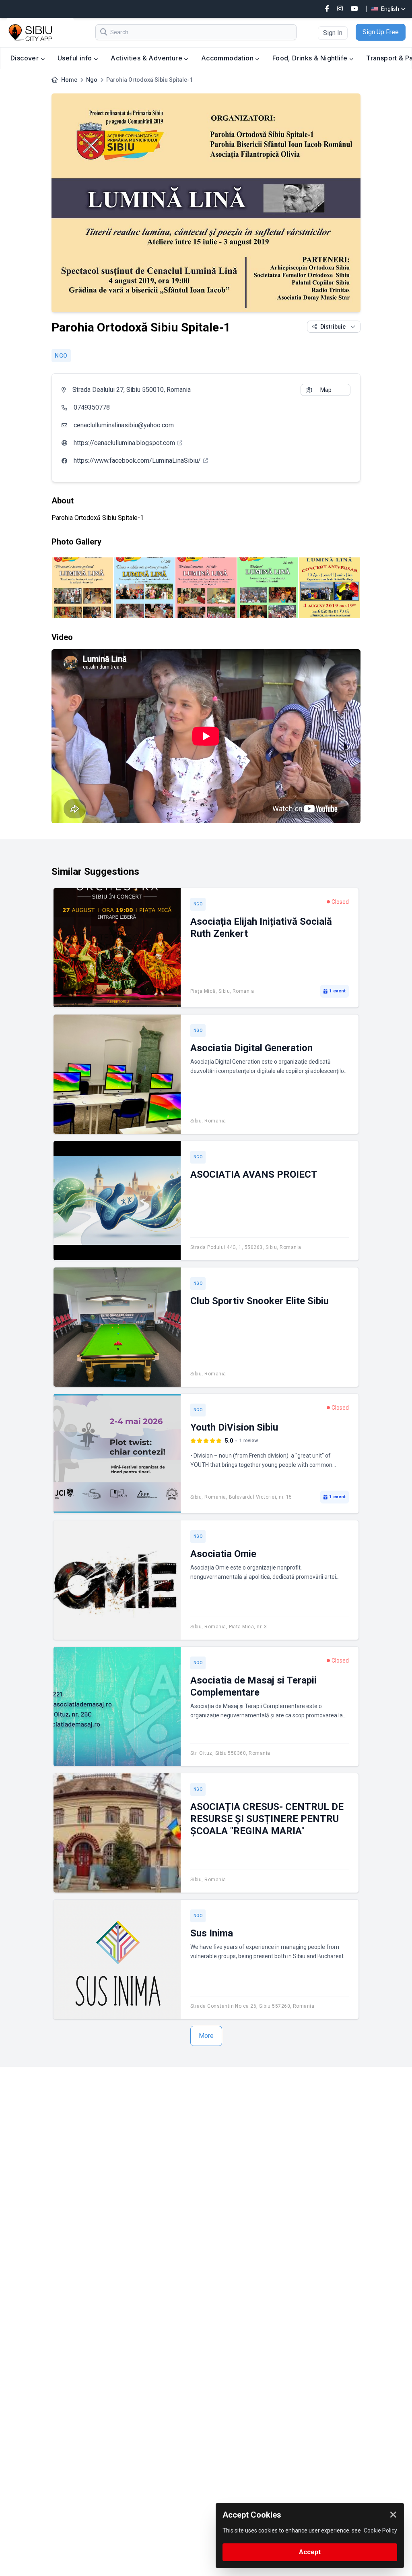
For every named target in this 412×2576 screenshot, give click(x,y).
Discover (26, 58)
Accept (310, 2552)
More (206, 2036)
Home (69, 80)
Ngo (92, 80)
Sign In (333, 33)
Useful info (76, 58)
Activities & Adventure (147, 58)
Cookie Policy (380, 2530)
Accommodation (228, 58)
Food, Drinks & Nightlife (311, 58)
